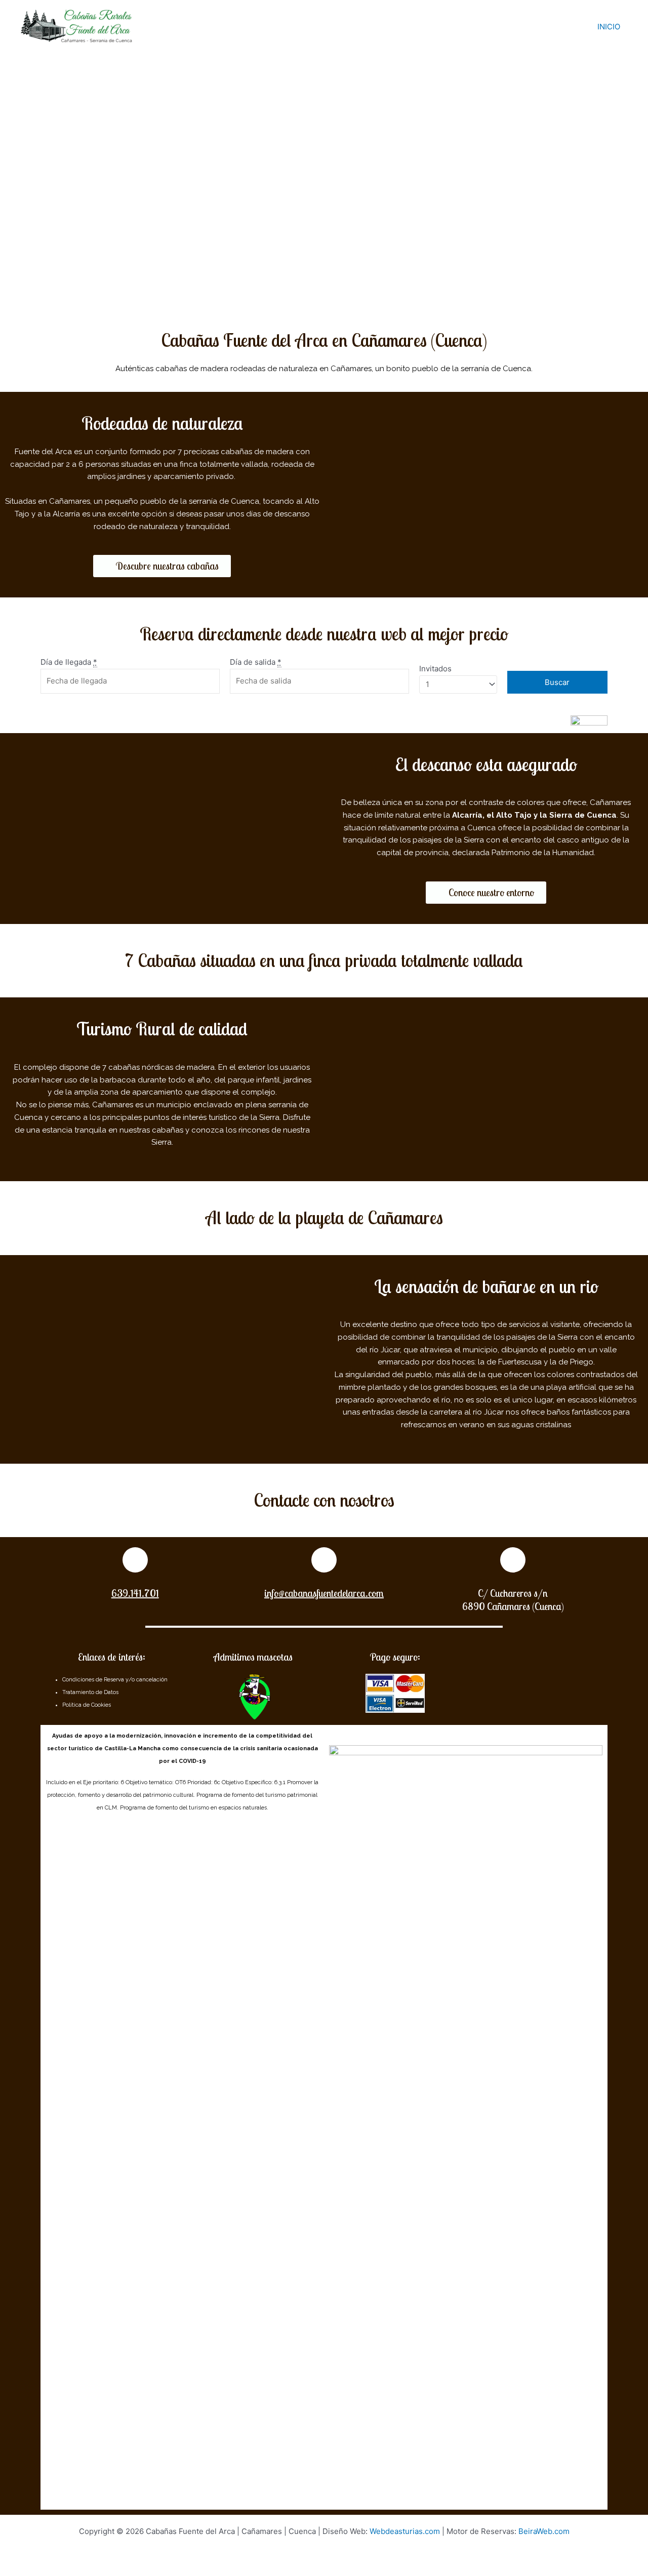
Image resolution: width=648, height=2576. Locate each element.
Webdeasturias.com (405, 2531)
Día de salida (256, 662)
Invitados (435, 669)
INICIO (609, 27)
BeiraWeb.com (544, 2531)
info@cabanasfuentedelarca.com (324, 1593)
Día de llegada (69, 662)
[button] (162, 566)
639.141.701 (135, 1593)
